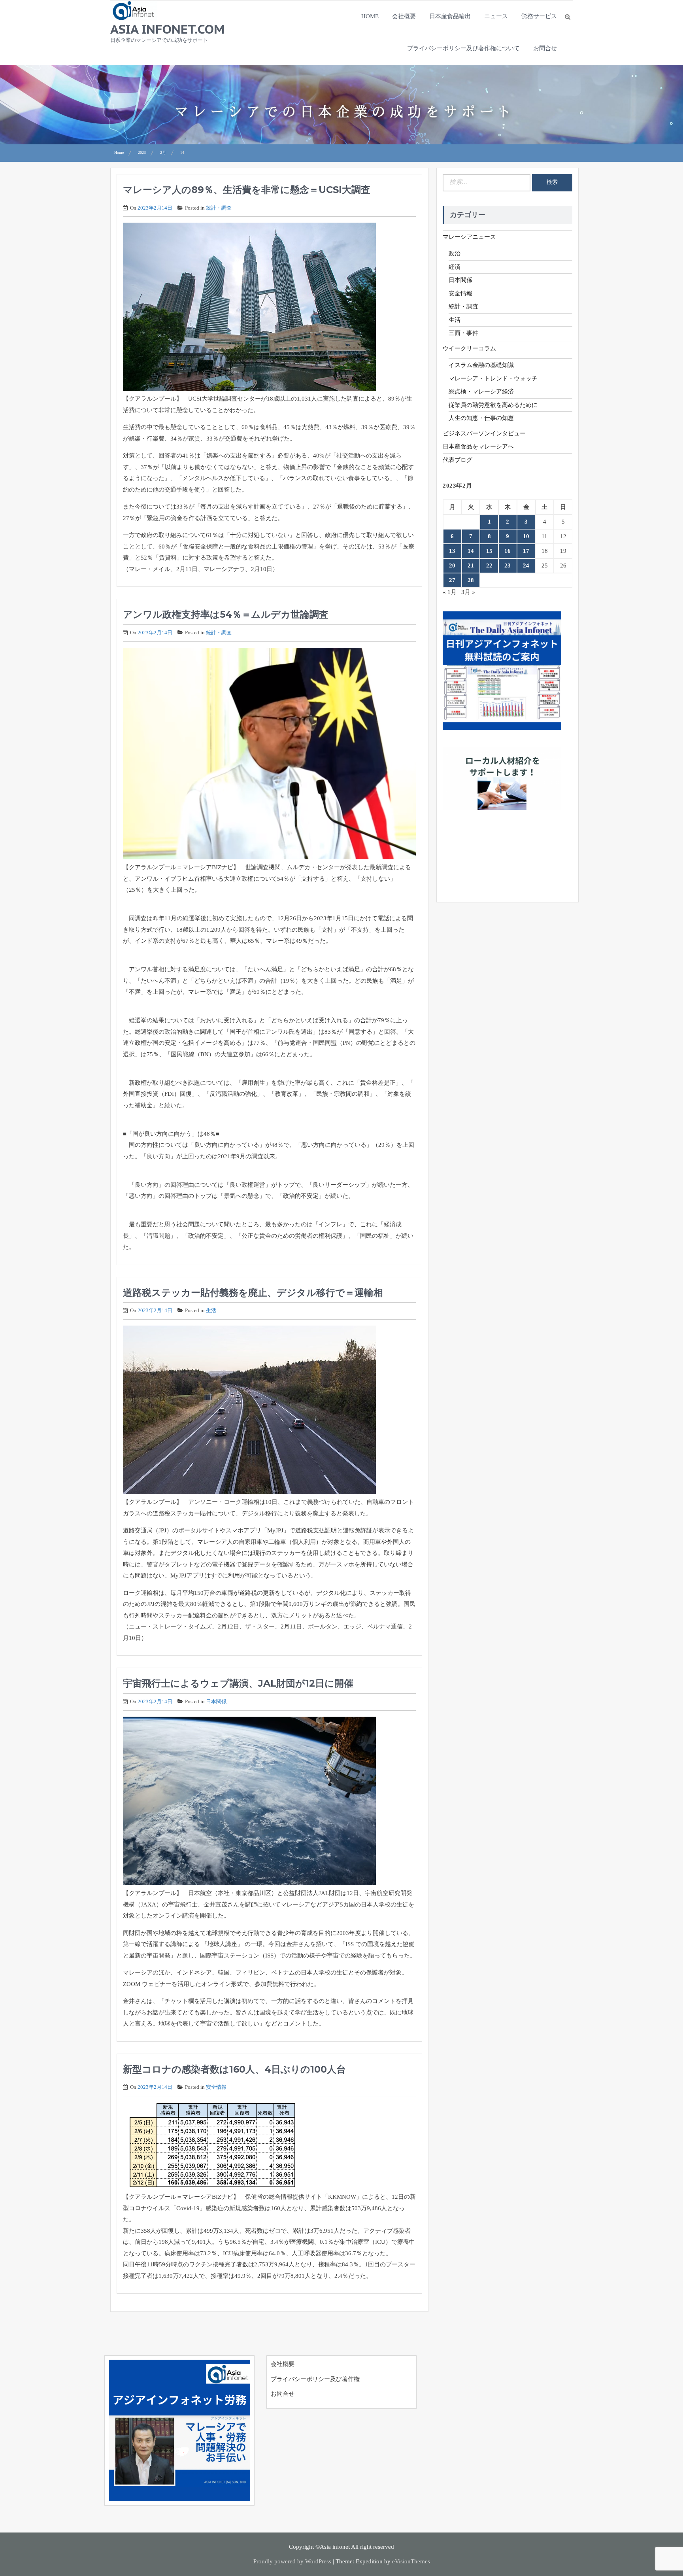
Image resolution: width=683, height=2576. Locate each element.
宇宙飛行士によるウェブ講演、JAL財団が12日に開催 (238, 1683)
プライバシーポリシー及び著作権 (315, 2379)
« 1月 (450, 592)
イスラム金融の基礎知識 (481, 365)
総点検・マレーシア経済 (481, 392)
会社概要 (404, 16)
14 (471, 551)
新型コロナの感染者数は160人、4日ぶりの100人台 (234, 2069)
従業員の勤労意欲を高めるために (493, 405)
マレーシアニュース (469, 237)
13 (452, 551)
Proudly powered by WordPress (292, 2561)
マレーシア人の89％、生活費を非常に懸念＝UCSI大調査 (247, 190)
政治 (455, 253)
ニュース (496, 16)
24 (526, 566)
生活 (211, 1310)
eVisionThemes (411, 2561)
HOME (370, 16)
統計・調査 (219, 208)
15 (489, 551)
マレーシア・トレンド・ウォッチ (493, 378)
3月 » (468, 592)
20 (452, 566)
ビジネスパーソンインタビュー (484, 433)
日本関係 (216, 1701)
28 (471, 580)
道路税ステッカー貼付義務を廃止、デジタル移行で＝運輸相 (253, 1293)
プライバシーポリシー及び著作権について (463, 48)
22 (489, 566)
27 (452, 580)
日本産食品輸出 (450, 16)
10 (526, 536)
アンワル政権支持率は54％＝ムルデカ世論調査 (226, 614)
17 (526, 551)
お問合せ (545, 48)
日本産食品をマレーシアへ (478, 446)
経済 (455, 267)
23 (508, 566)
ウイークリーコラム (469, 348)
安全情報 (216, 2087)
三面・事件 (463, 333)
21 (471, 566)
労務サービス (539, 16)
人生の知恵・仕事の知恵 (481, 418)
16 (508, 551)
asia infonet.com (168, 29)
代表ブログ (458, 460)
